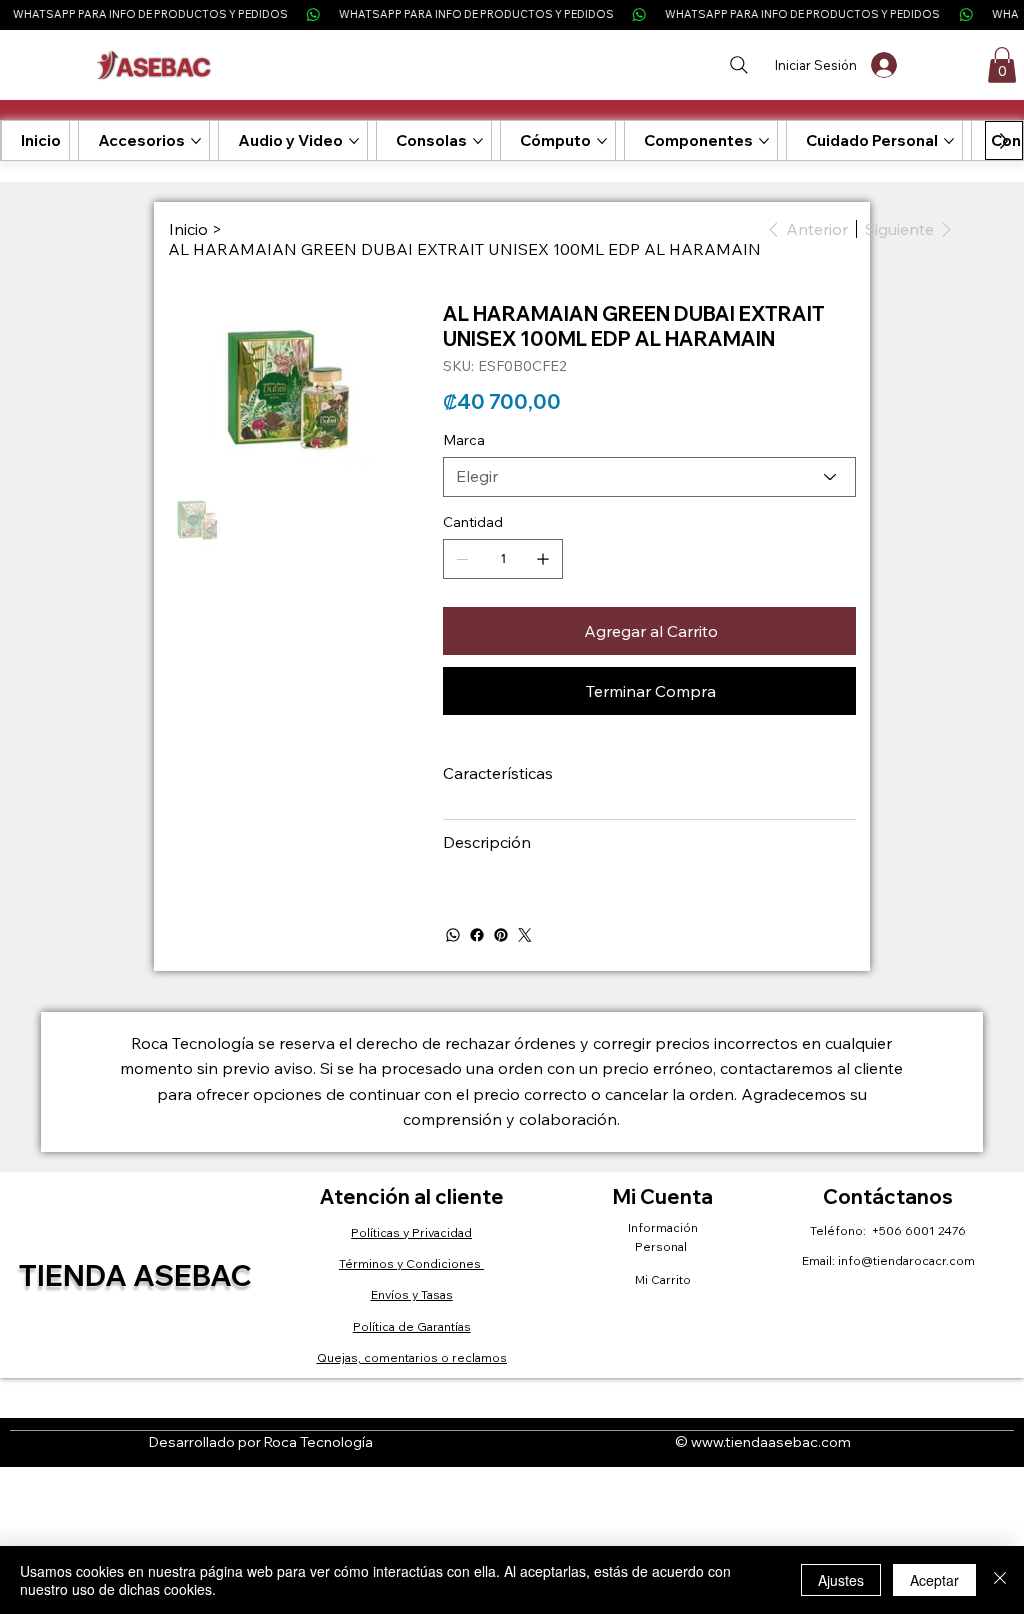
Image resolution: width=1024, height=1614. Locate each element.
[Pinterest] (501, 935)
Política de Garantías (412, 1326)
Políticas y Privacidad (411, 1232)
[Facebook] (477, 935)
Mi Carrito (663, 1279)
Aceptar (934, 1580)
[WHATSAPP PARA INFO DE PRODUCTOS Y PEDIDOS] (512, 14)
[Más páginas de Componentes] (764, 141)
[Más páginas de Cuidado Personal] (949, 141)
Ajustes (841, 1580)
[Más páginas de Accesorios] (196, 141)
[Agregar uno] (543, 559)
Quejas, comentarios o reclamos (412, 1357)
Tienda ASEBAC (135, 1275)
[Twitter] (525, 935)
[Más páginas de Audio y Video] (354, 141)
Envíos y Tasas (412, 1294)
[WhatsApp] (453, 935)
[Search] (738, 65)
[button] (1002, 65)
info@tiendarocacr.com (906, 1260)
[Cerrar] (1000, 1580)
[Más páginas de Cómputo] (602, 141)
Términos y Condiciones (411, 1263)
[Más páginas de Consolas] (478, 141)
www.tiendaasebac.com (771, 1442)
